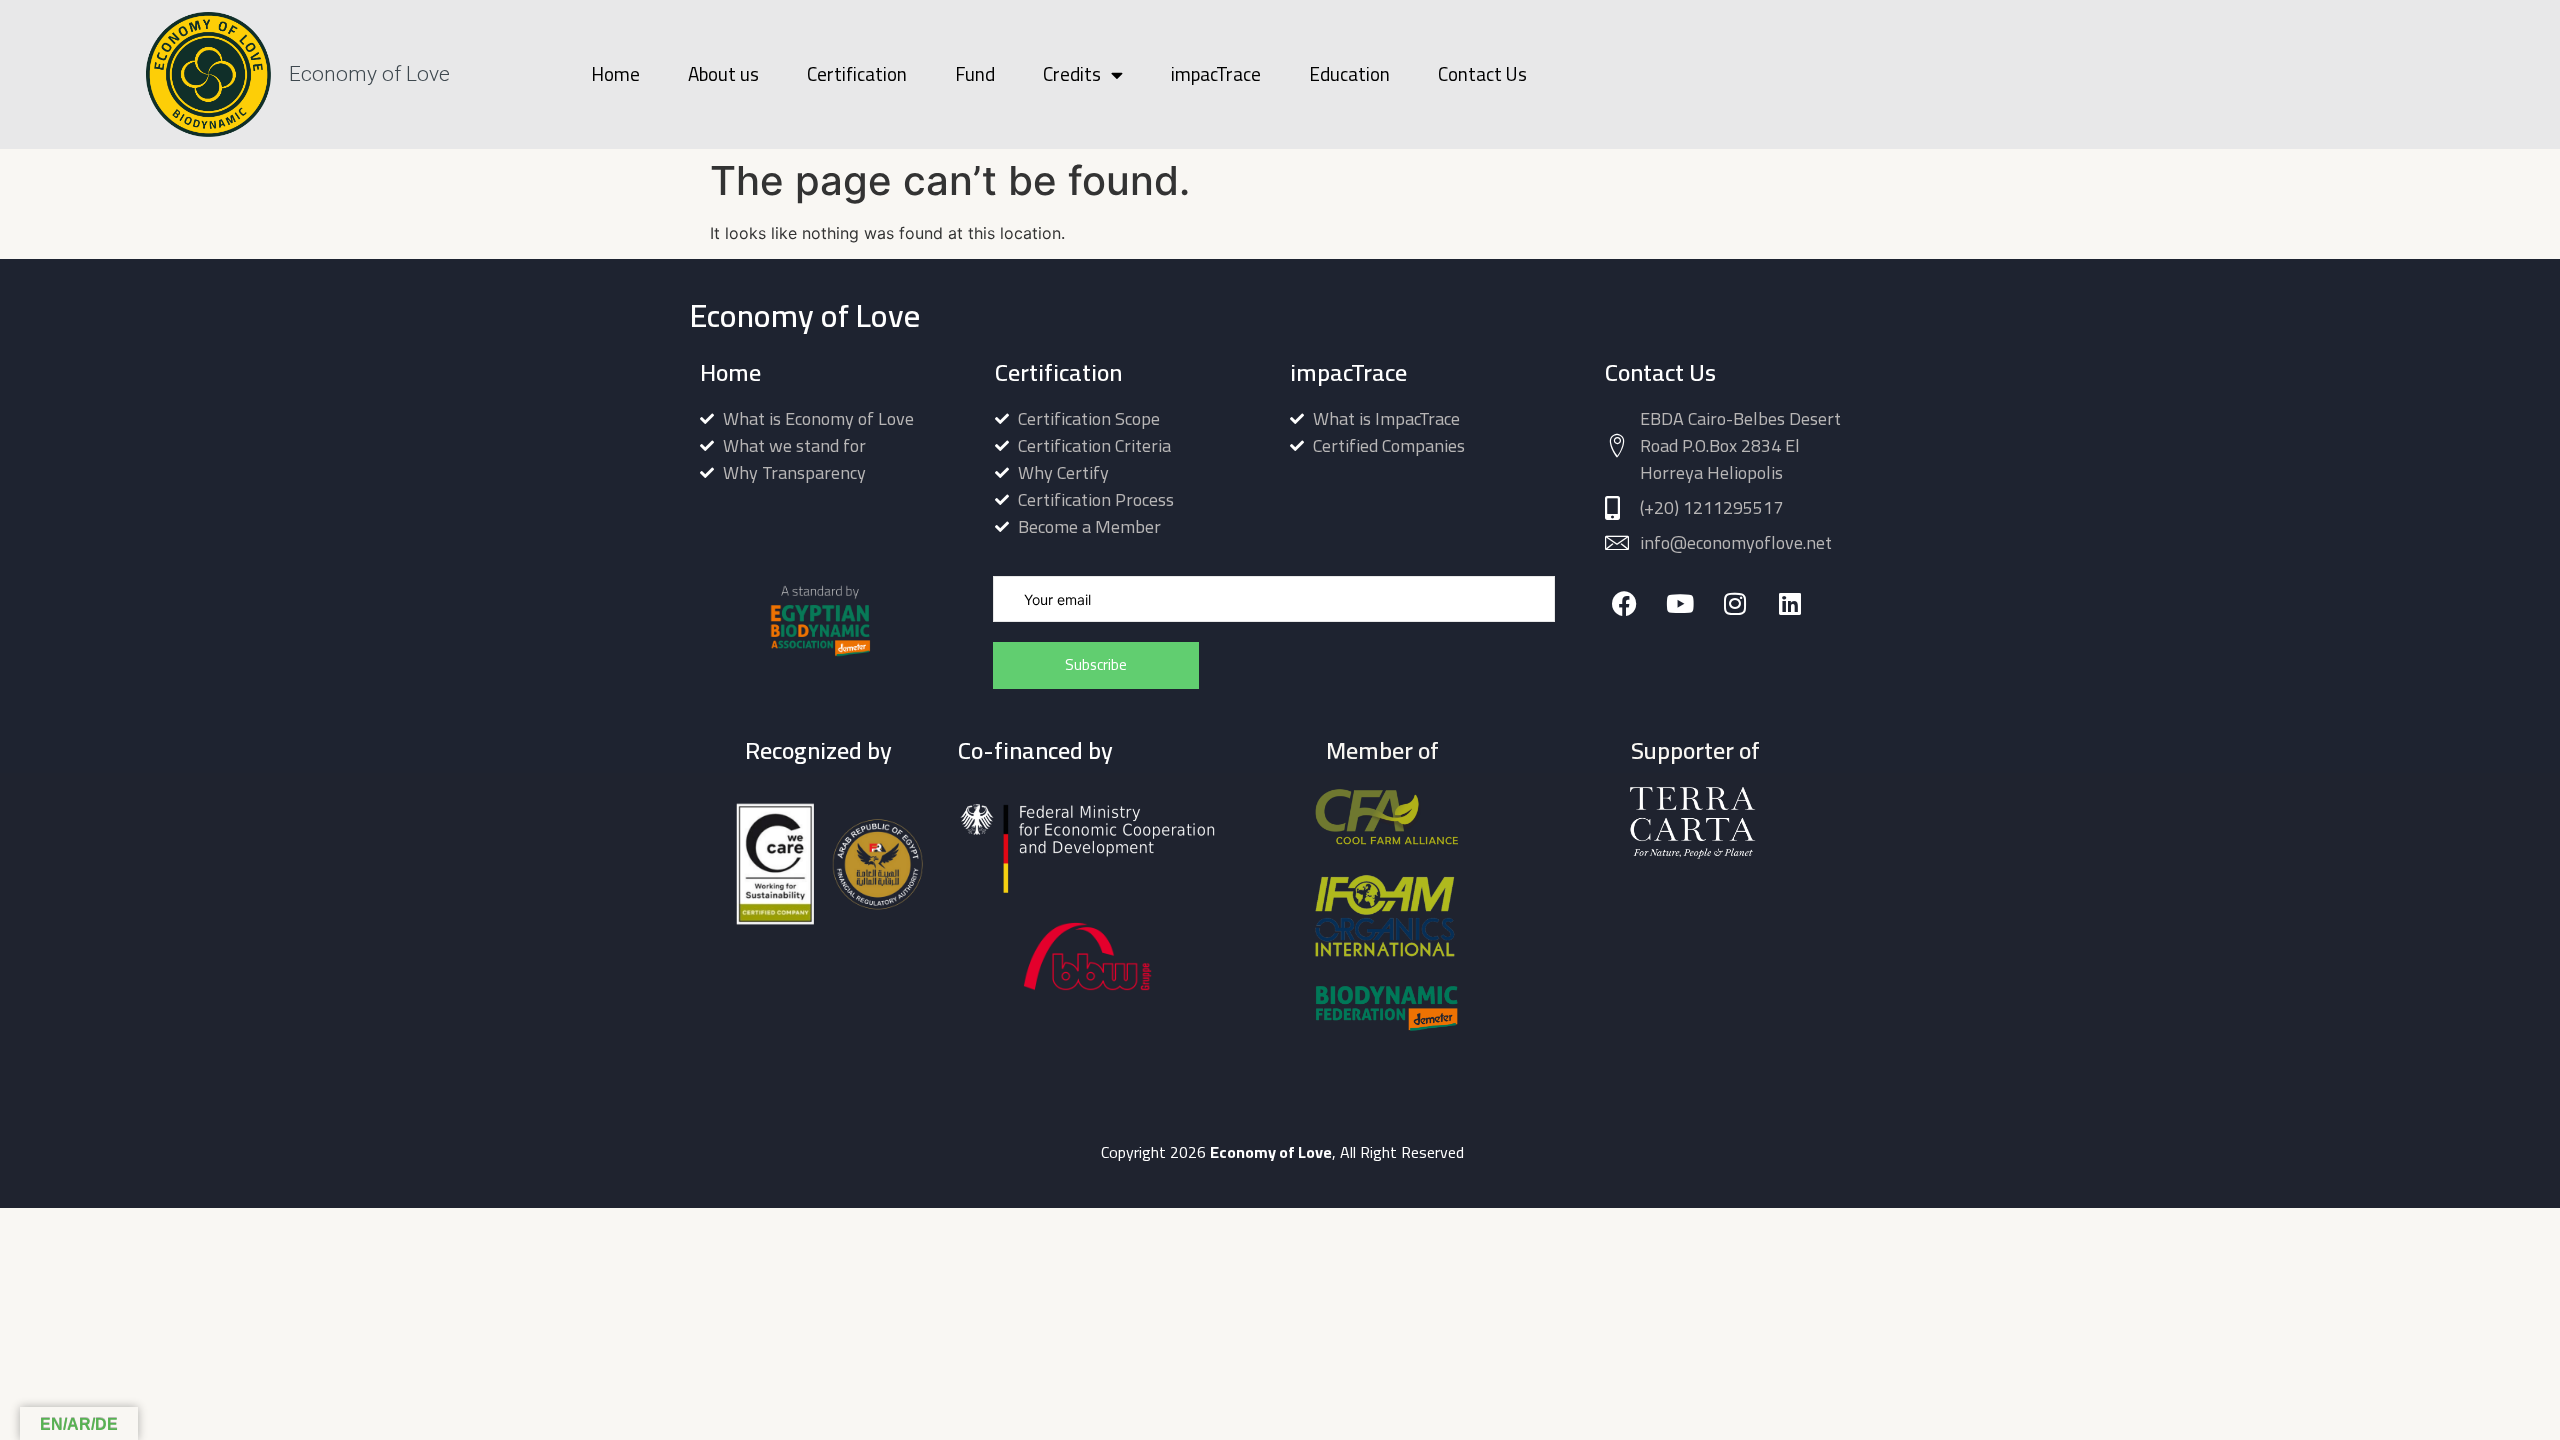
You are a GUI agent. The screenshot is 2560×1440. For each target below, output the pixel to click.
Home (615, 74)
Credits (1072, 74)
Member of (1382, 750)
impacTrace (1216, 74)
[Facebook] (1624, 603)
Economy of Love (369, 74)
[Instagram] (1734, 603)
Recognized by (818, 750)
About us (723, 74)
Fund (975, 74)
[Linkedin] (1789, 603)
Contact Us (1482, 74)
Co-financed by (1035, 750)
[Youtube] (1679, 603)
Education (1349, 74)
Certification (857, 74)
